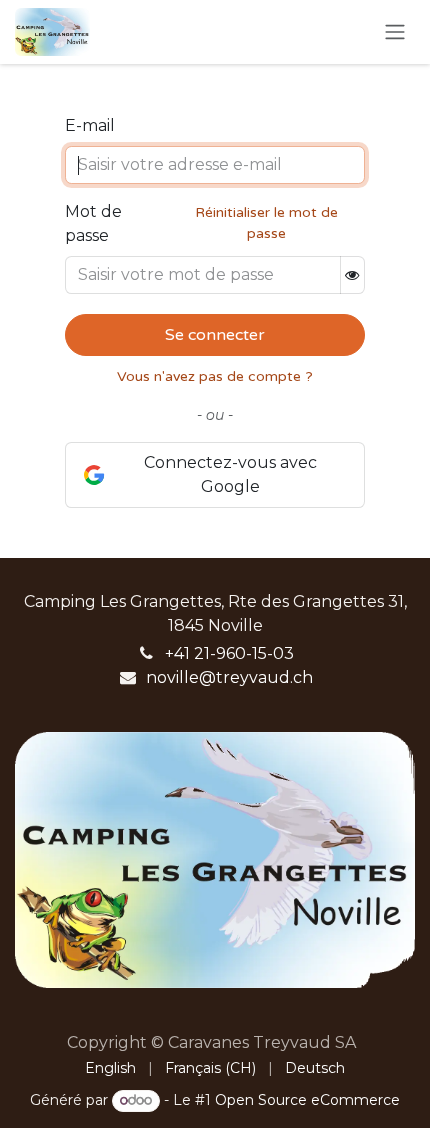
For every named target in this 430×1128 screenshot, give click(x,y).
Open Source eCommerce (307, 1100)
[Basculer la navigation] (395, 32)
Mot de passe (93, 223)
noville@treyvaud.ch (229, 677)
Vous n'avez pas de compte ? (215, 376)
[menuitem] (110, 1068)
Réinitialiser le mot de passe (266, 223)
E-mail (90, 125)
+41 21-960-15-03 (229, 653)
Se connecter (215, 335)
